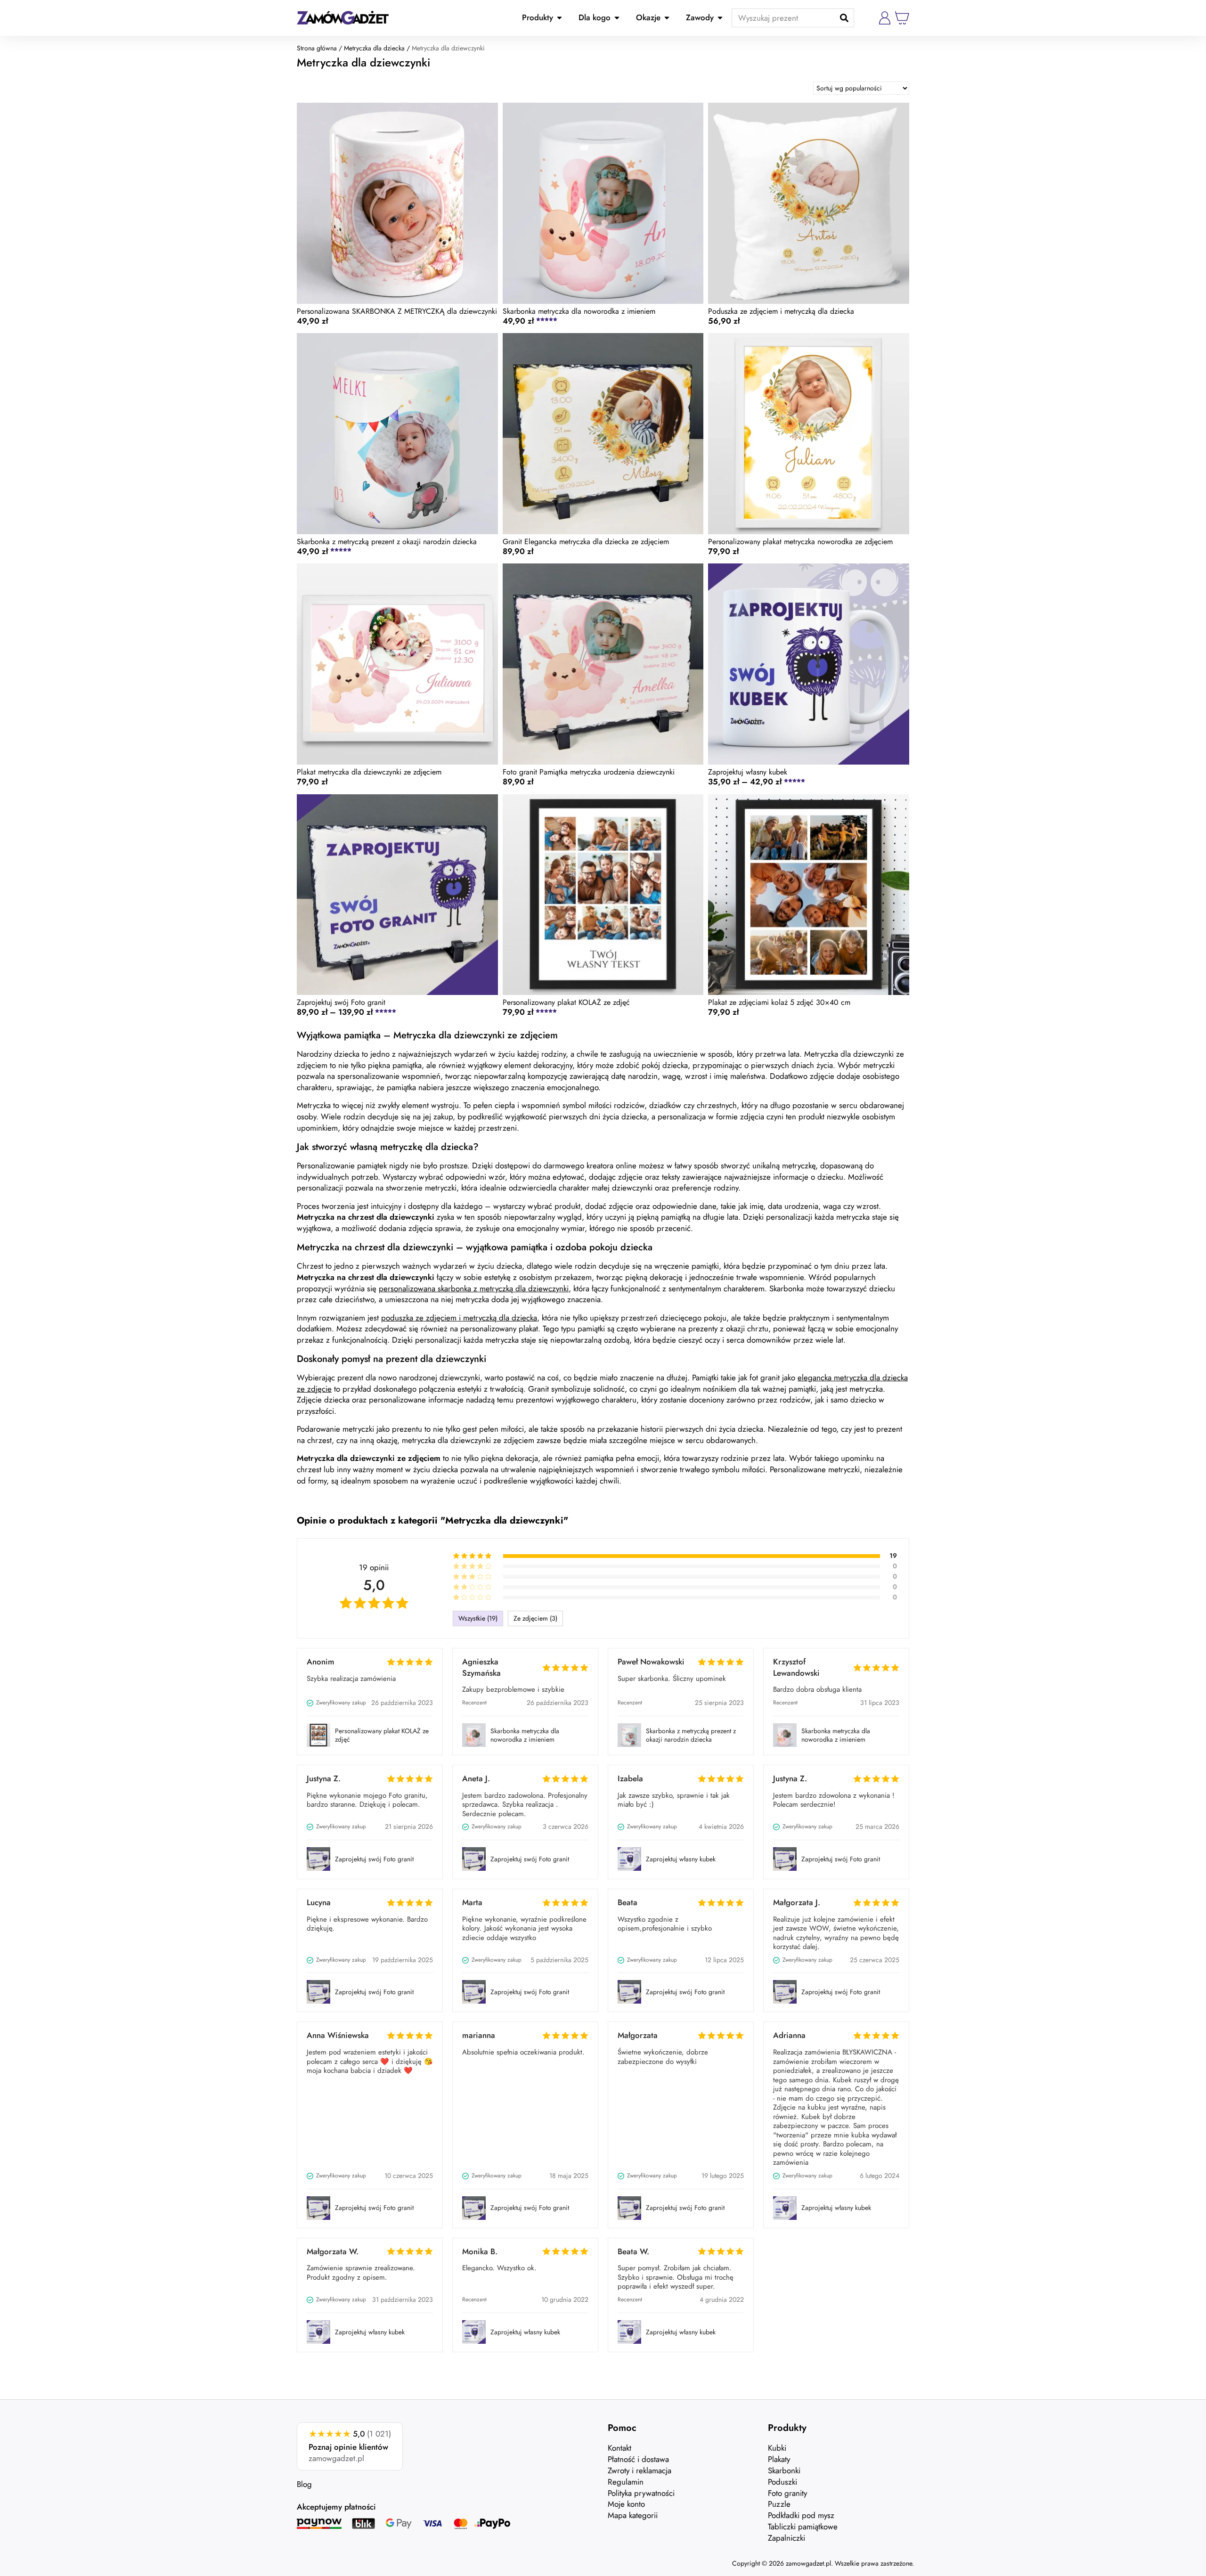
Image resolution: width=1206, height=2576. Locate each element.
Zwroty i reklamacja (640, 2470)
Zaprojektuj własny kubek (681, 1859)
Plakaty (779, 2459)
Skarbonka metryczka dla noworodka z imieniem (525, 1735)
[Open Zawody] (720, 18)
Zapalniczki (786, 2538)
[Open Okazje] (667, 18)
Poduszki (782, 2482)
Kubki (777, 2448)
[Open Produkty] (559, 18)
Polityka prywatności (641, 2493)
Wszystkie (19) (478, 1618)
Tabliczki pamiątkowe (803, 2527)
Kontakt (619, 2448)
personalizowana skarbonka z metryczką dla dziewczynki (474, 1288)
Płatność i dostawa (638, 2459)
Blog (304, 2484)
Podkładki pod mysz (801, 2515)
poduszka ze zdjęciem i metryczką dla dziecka (459, 1318)
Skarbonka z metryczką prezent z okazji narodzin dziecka (691, 1735)
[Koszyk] (902, 18)
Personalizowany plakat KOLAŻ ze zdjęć (382, 1735)
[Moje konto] (885, 18)
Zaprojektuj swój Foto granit (374, 1859)
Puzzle (779, 2504)
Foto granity (787, 2493)
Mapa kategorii (633, 2515)
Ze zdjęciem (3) (535, 1618)
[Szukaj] (844, 18)
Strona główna (317, 48)
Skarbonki (784, 2470)
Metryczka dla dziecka (374, 48)
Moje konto (626, 2504)
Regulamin (626, 2482)
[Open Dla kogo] (617, 18)
